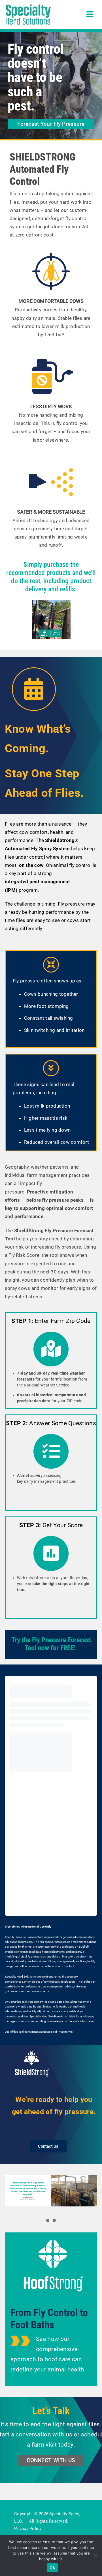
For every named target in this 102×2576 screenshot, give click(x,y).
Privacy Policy (28, 2529)
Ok (52, 2568)
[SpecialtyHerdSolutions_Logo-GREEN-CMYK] (28, 6)
